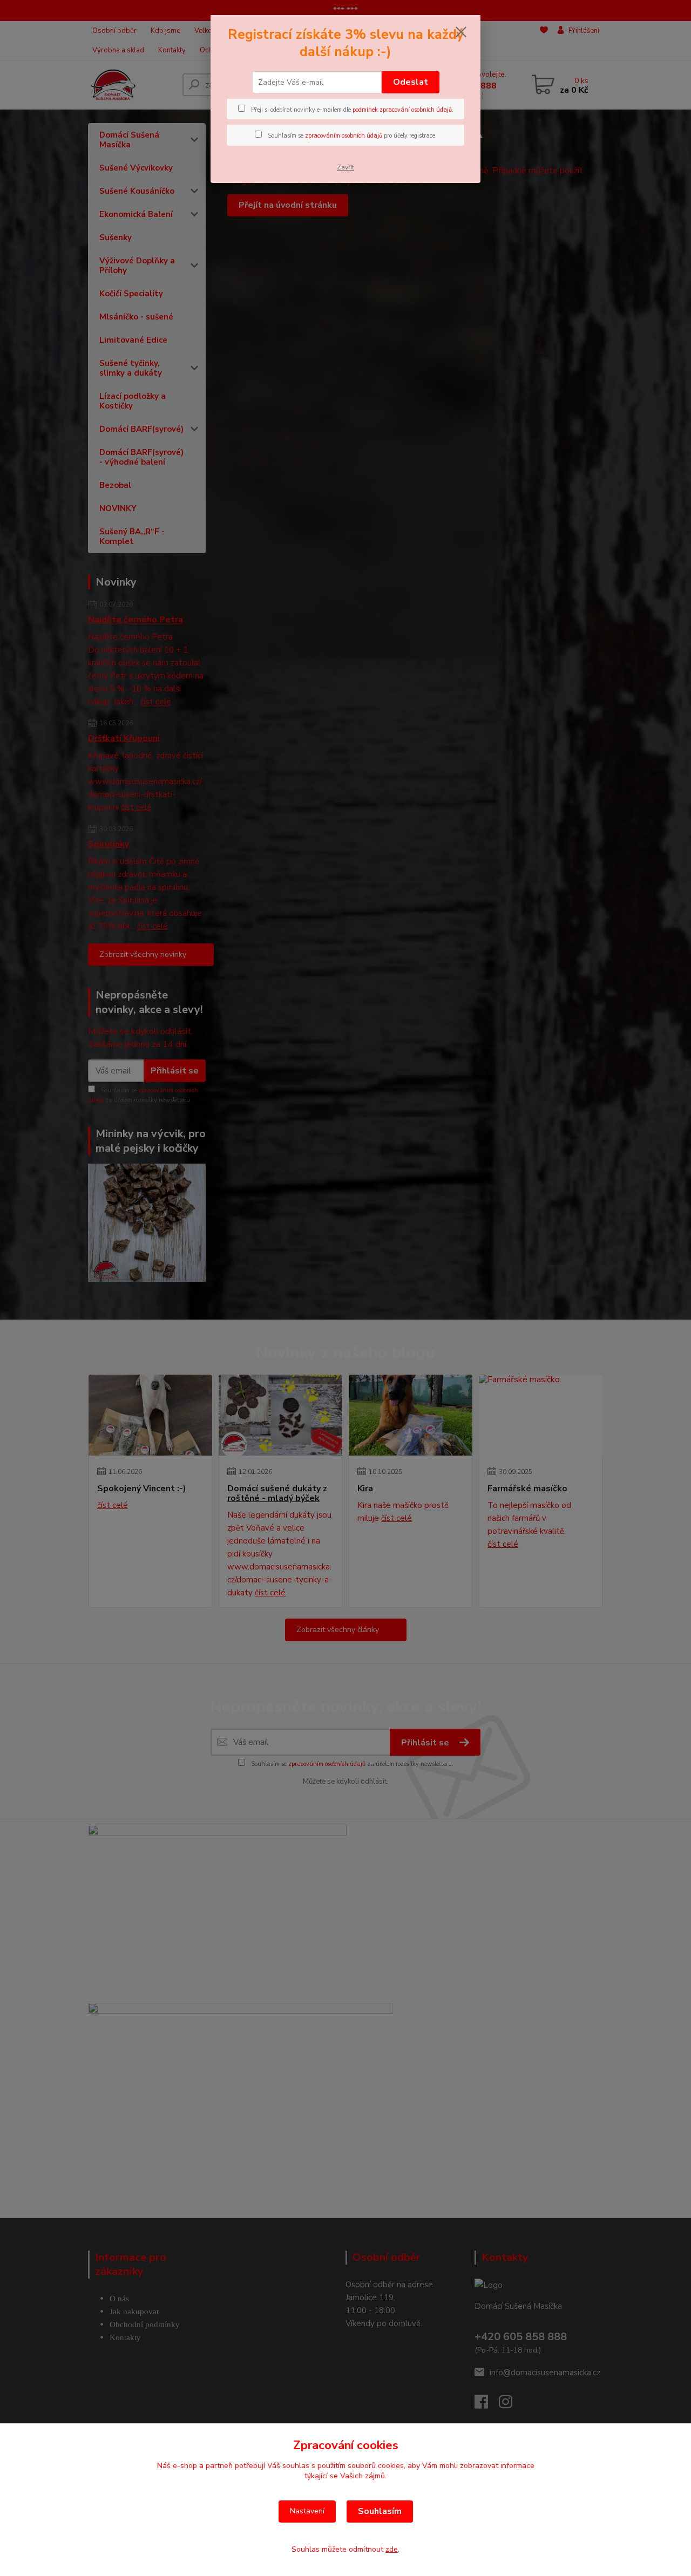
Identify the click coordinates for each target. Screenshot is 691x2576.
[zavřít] (461, 32)
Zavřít (345, 167)
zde (392, 2549)
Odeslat (411, 82)
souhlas (296, 2466)
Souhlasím (380, 2511)
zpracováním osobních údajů (344, 136)
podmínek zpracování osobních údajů (402, 110)
